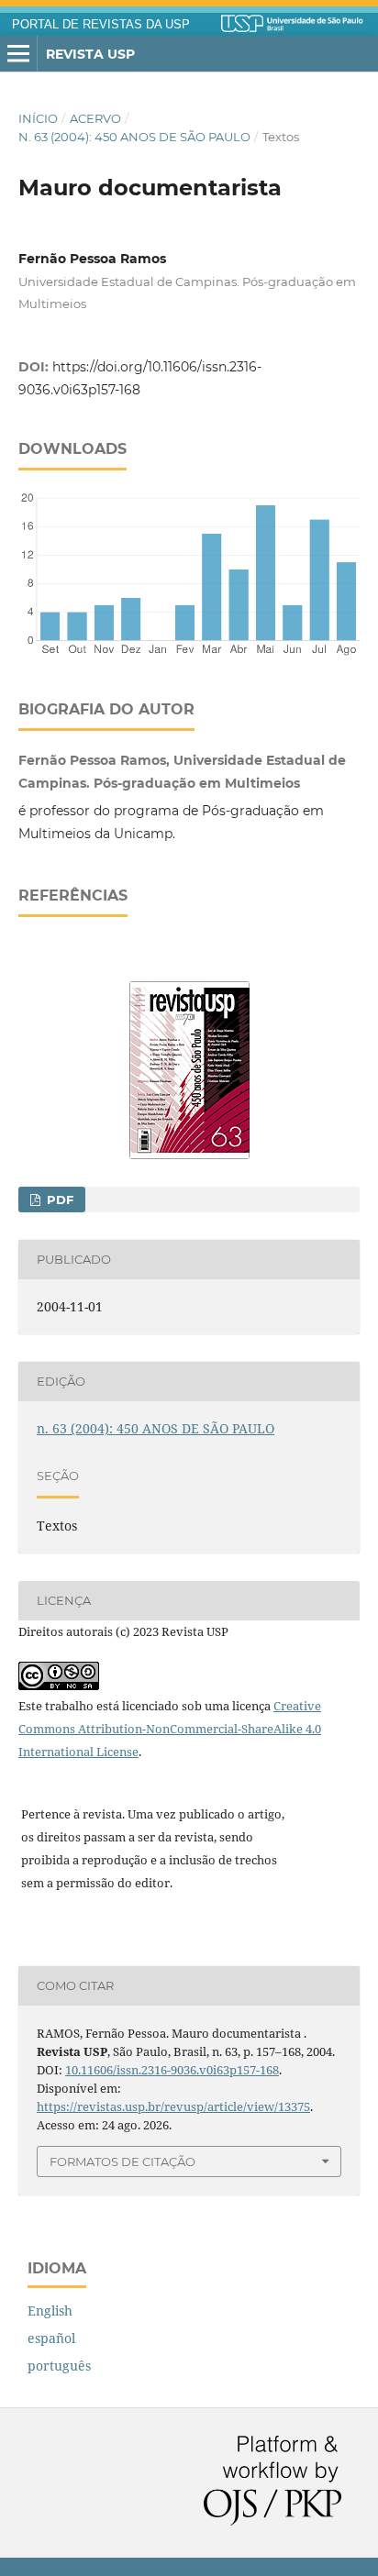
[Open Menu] (18, 54)
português (59, 2366)
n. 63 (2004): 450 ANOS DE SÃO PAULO (134, 137)
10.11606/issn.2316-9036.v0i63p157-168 (172, 2070)
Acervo (95, 118)
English (50, 2311)
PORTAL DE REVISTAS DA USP (101, 25)
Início (38, 118)
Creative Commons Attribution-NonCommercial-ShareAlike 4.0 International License (170, 1729)
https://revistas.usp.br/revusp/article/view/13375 (173, 2106)
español (51, 2338)
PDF (58, 1200)
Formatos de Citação (122, 2161)
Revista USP (90, 54)
